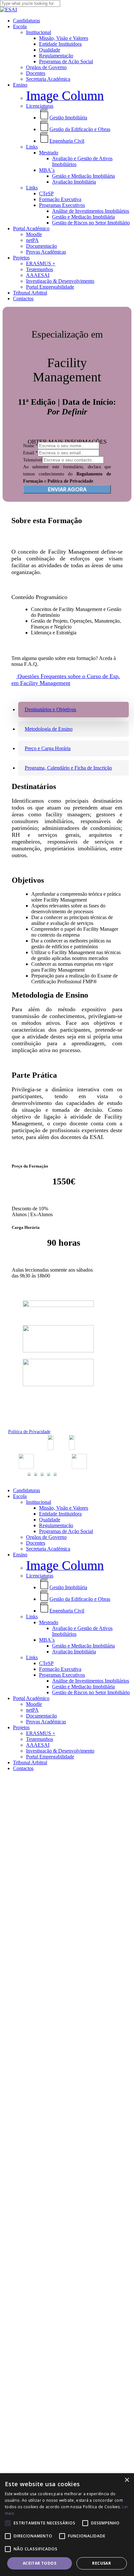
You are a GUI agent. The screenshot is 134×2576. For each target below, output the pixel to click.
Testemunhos (40, 1739)
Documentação (41, 1716)
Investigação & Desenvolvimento (60, 1751)
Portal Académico (31, 1698)
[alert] (67, 2525)
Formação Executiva (60, 1669)
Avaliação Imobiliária (74, 1652)
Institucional (39, 1502)
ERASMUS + (41, 1733)
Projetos (21, 1727)
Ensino (20, 1555)
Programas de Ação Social (66, 1531)
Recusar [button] (101, 2563)
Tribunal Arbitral (30, 1762)
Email (30, 453)
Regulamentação (56, 1525)
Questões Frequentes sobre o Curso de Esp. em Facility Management (66, 680)
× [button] (127, 2480)
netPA (32, 1710)
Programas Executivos (62, 1675)
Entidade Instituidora (60, 1514)
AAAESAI (38, 1745)
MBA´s (47, 1640)
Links (32, 1617)
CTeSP (46, 1663)
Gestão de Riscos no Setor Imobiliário (91, 1692)
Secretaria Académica (48, 1549)
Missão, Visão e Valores (64, 1508)
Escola (20, 1496)
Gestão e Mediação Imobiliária (83, 1646)
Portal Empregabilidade (50, 1757)
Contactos (23, 1768)
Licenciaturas (40, 1576)
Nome (30, 446)
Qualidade (50, 1520)
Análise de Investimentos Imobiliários (91, 1681)
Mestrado (49, 1622)
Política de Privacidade (29, 1432)
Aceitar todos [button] (40, 2563)
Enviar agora (67, 489)
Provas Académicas (46, 1722)
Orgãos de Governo (46, 1537)
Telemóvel (33, 460)
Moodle (34, 1704)
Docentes (36, 1543)
